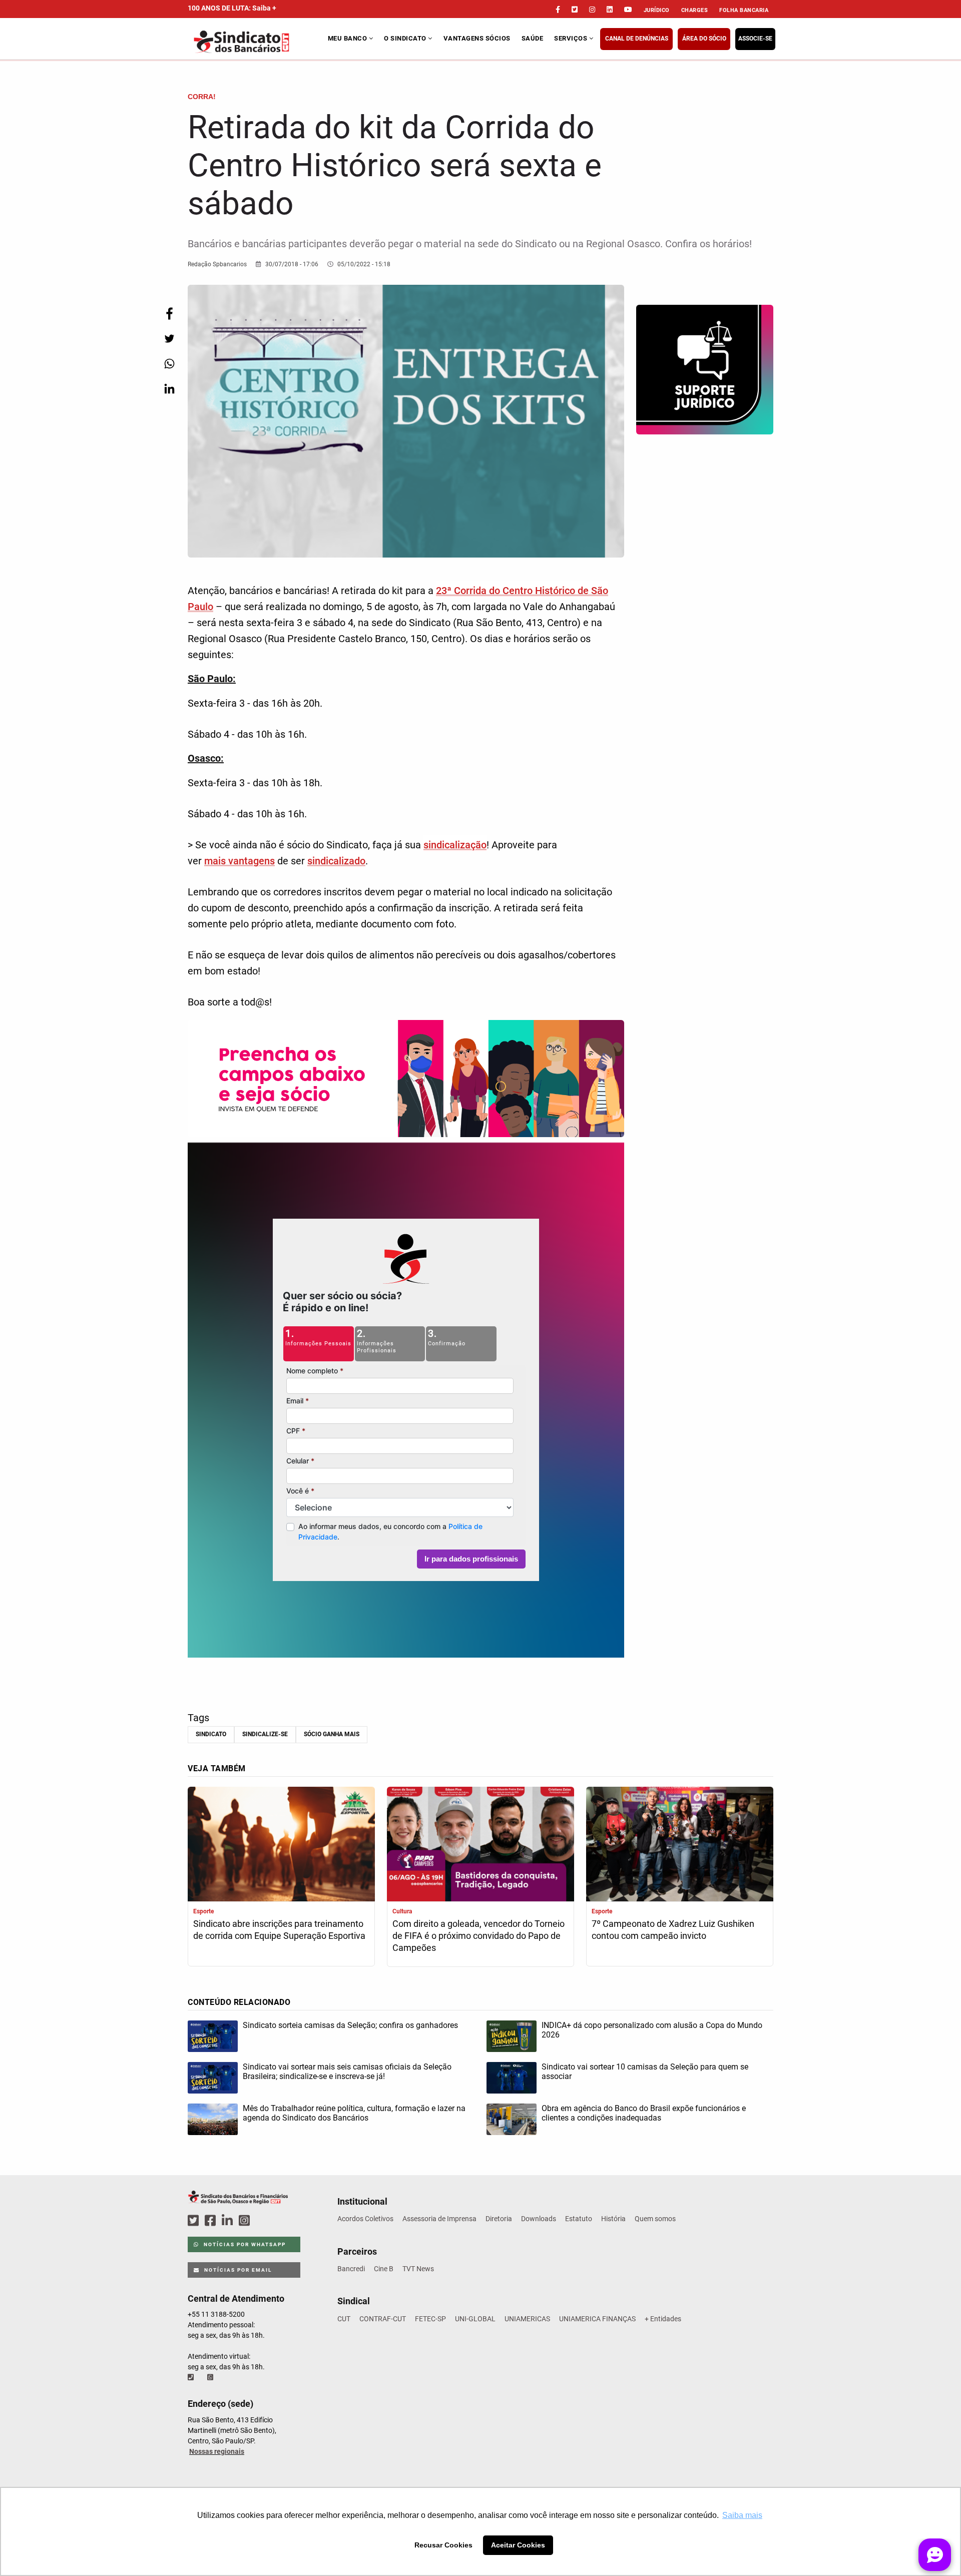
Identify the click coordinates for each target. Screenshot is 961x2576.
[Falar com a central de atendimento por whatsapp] (211, 2377)
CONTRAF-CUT (383, 2319)
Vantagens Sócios (477, 38)
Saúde (533, 38)
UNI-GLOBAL (475, 2319)
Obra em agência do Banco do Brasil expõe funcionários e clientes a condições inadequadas (644, 2113)
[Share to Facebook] (169, 314)
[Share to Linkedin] (169, 389)
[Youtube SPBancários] (264, 2221)
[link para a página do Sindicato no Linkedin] (610, 10)
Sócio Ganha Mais (332, 1734)
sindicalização (455, 845)
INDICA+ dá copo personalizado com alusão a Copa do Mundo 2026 (652, 2030)
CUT (344, 2319)
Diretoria (499, 2219)
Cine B (384, 2269)
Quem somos (655, 2219)
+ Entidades (663, 2319)
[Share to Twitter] (169, 339)
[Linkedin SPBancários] (229, 2221)
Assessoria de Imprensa (439, 2219)
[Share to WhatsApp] (169, 364)
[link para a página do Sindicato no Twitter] (575, 10)
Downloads (539, 2219)
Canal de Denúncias (637, 39)
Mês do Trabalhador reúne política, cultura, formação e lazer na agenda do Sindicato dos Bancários (354, 2113)
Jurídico (657, 10)
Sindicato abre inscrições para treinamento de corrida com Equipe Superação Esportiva (279, 1930)
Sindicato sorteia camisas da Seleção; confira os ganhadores (350, 2025)
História (613, 2219)
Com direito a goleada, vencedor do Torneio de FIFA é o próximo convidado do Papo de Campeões (478, 1936)
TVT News (418, 2269)
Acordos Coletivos (365, 2219)
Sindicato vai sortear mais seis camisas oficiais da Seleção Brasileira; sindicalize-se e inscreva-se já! (347, 2072)
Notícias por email (237, 2270)
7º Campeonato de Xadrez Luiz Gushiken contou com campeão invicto (673, 1930)
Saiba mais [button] (742, 2515)
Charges (695, 10)
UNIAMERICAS (527, 2319)
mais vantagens (239, 861)
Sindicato (211, 1734)
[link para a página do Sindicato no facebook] (558, 10)
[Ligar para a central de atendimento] (192, 2377)
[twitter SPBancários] (195, 2221)
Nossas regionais (217, 2451)
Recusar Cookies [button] (443, 2545)
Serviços (572, 38)
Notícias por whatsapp (244, 2244)
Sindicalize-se (265, 1734)
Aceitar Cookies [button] (518, 2545)
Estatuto (579, 2219)
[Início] (257, 42)
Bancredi (351, 2269)
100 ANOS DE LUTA (232, 8)
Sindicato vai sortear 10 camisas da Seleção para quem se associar (645, 2072)
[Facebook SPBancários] (212, 2221)
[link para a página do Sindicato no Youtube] (628, 10)
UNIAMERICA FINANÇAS (597, 2319)
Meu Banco (348, 38)
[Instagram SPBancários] (246, 2221)
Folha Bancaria (744, 10)
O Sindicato (406, 38)
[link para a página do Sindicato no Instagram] (592, 10)
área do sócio (704, 39)
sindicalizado (336, 861)
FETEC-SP (430, 2319)
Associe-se (755, 39)
